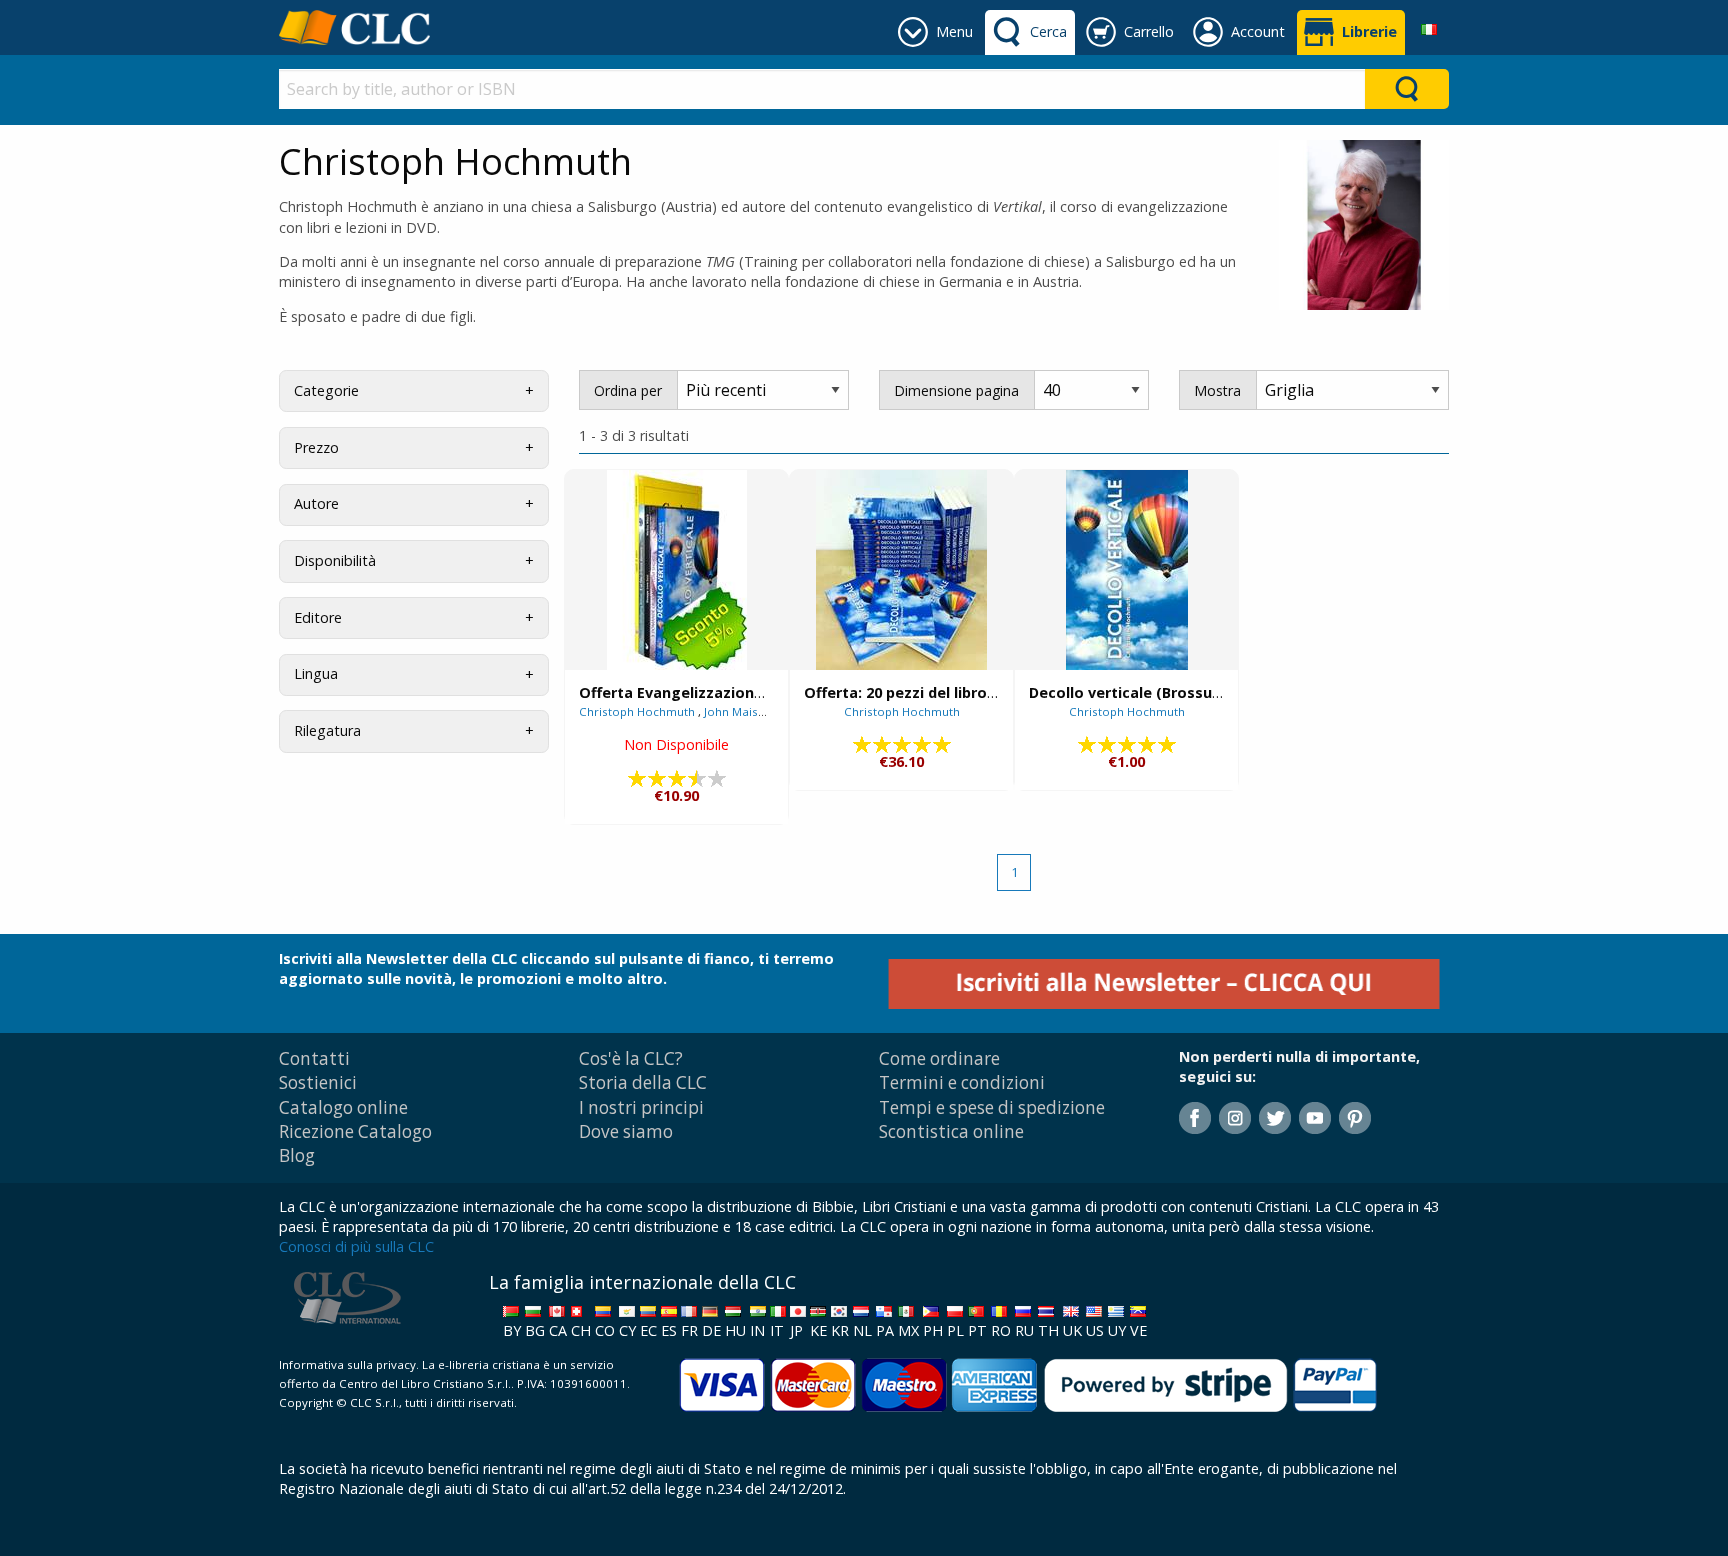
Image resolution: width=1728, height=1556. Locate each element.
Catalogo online (343, 1107)
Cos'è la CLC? (631, 1058)
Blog (297, 1155)
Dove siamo (626, 1131)
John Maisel (737, 711)
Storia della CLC (643, 1082)
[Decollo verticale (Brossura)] (1127, 570)
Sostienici (318, 1082)
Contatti (314, 1058)
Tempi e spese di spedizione (992, 1107)
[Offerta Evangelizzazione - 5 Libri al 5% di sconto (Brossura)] (677, 570)
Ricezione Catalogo (355, 1131)
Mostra (1217, 390)
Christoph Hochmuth (638, 711)
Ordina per (628, 390)
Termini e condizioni (962, 1082)
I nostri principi (641, 1107)
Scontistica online (951, 1131)
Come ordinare (939, 1058)
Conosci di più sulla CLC (356, 1246)
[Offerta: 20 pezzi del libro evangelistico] (901, 570)
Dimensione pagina (956, 390)
